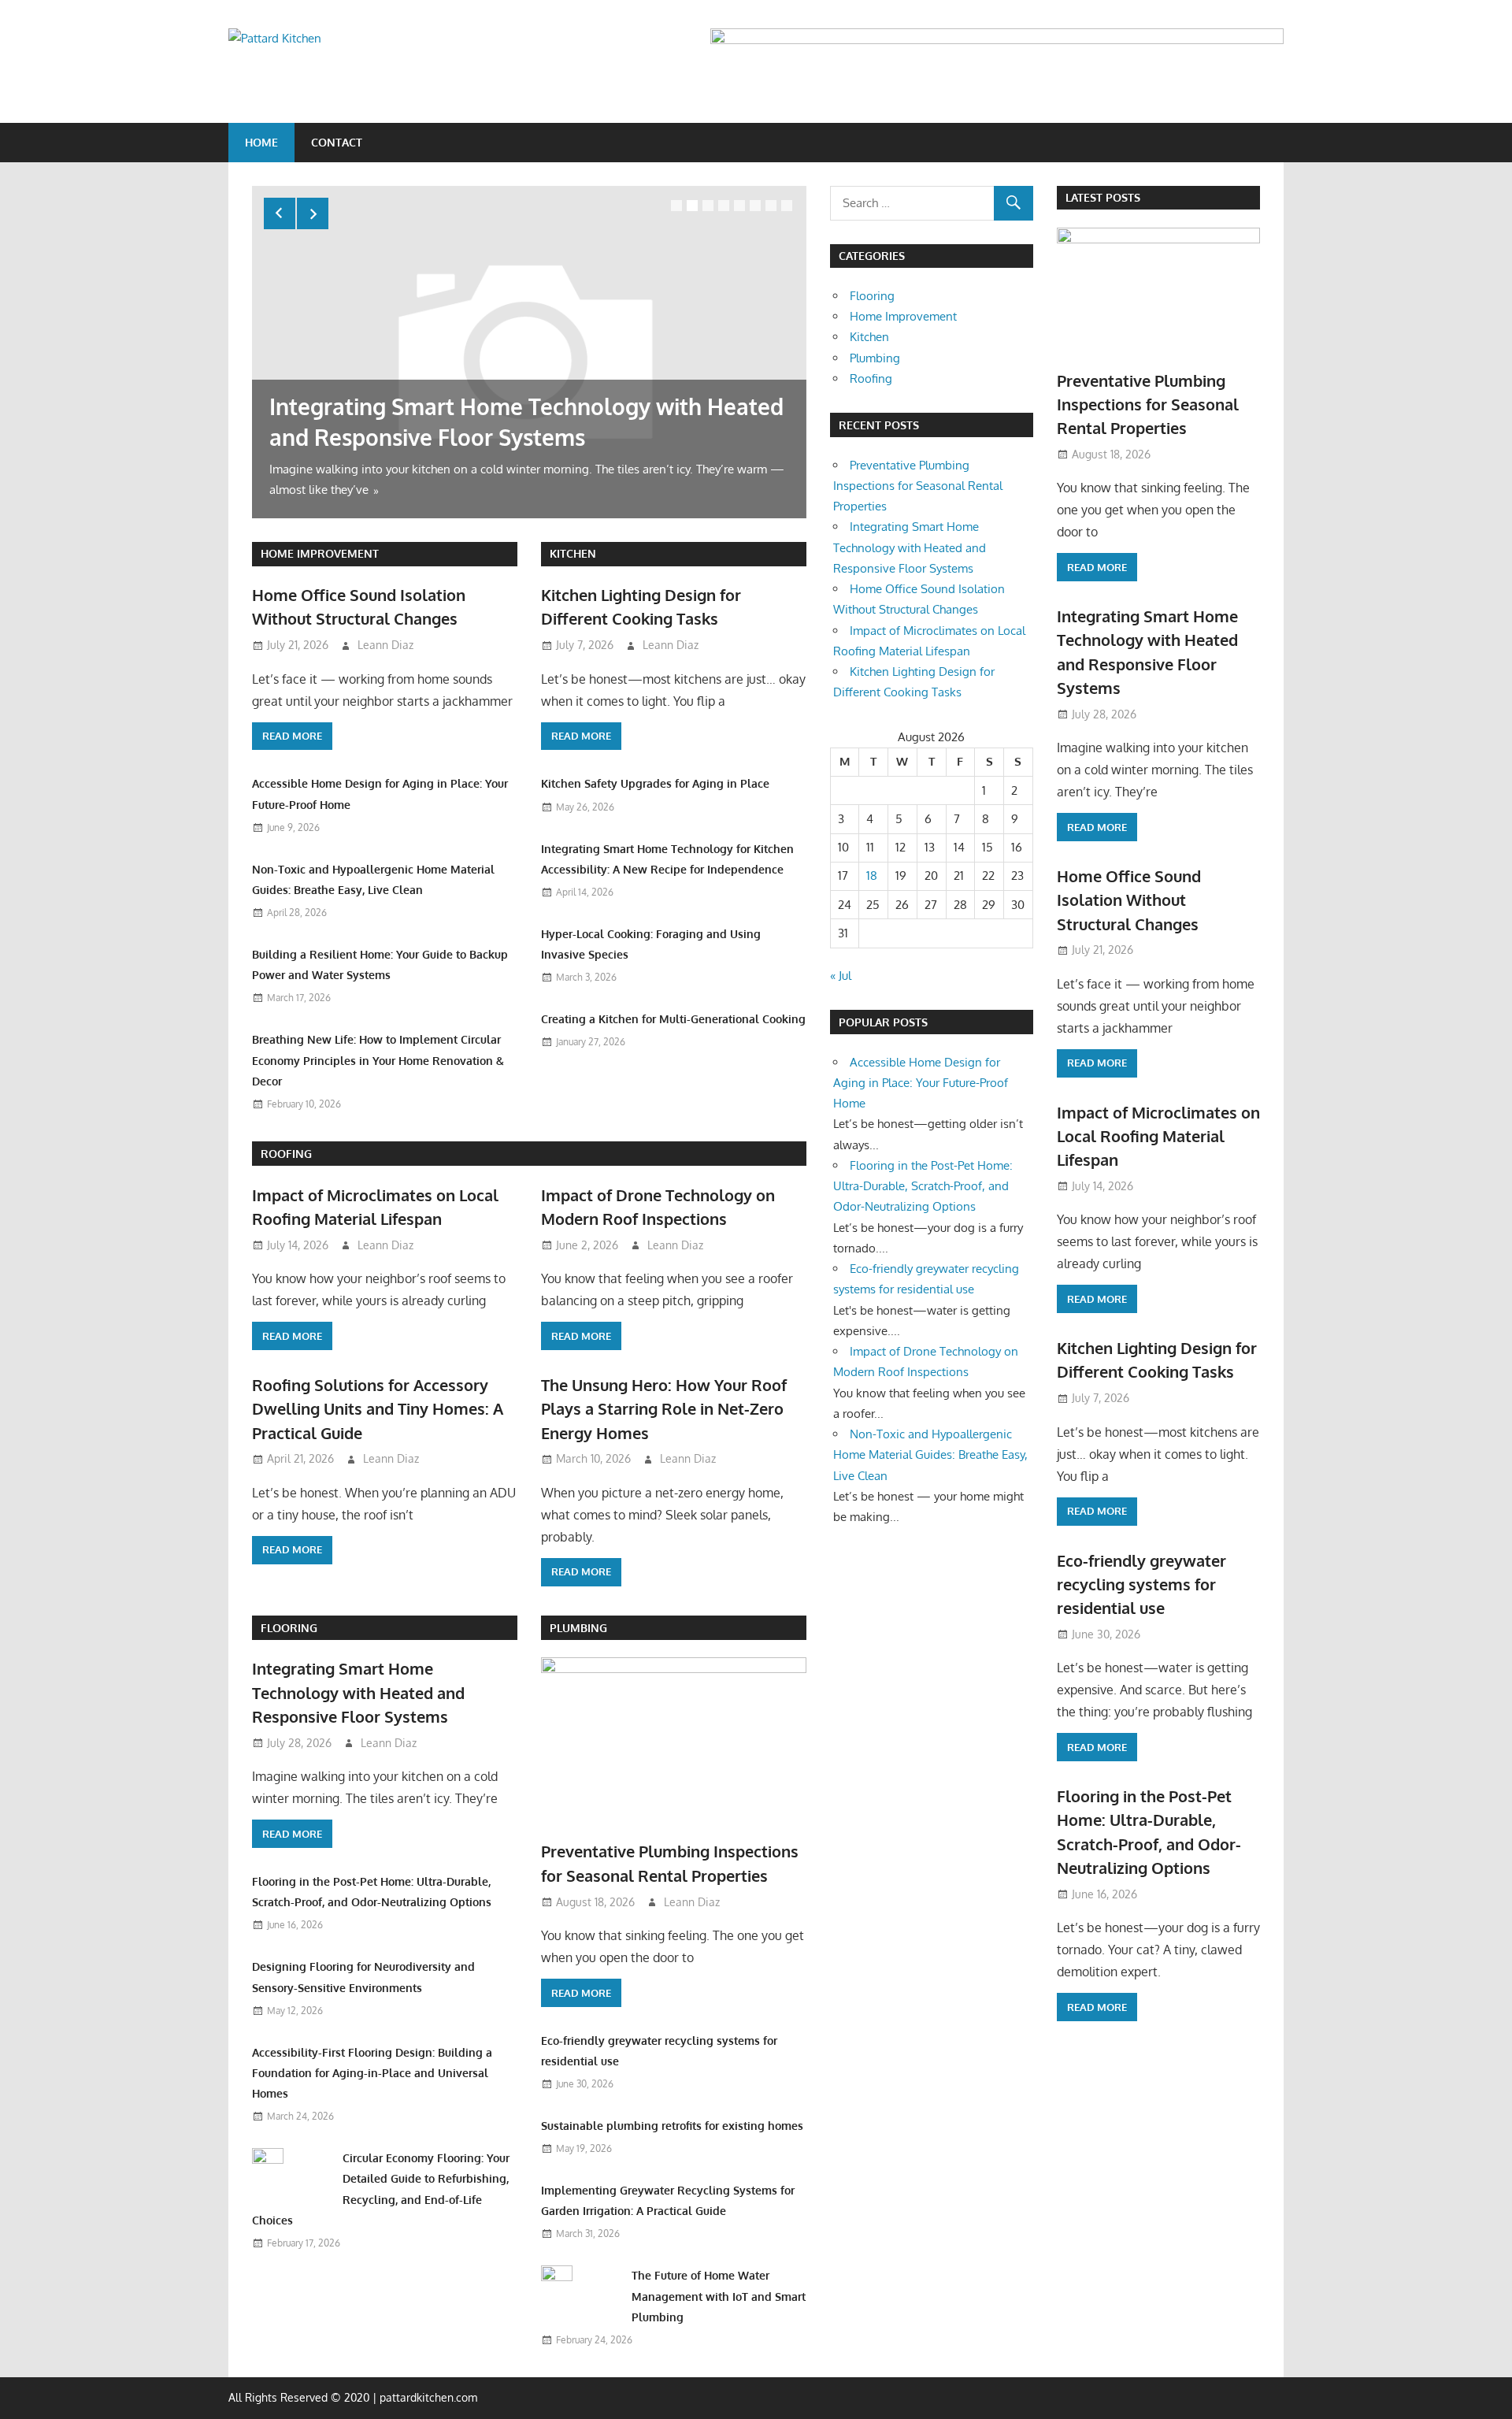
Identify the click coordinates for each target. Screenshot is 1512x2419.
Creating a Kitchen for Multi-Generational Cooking (673, 1019)
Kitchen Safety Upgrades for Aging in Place (655, 783)
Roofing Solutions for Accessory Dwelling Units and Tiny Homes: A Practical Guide (378, 1409)
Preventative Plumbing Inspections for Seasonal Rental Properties (918, 486)
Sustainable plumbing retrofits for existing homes (672, 2126)
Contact (337, 142)
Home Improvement (320, 553)
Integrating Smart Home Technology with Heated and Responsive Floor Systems (358, 1692)
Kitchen (573, 553)
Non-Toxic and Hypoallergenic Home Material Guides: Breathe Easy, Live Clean (930, 1455)
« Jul (841, 976)
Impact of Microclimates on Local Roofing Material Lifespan (1158, 1136)
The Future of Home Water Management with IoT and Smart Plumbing (719, 2296)
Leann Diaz (385, 645)
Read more (292, 736)
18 (872, 876)
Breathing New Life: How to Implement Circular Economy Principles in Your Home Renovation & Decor (378, 1060)
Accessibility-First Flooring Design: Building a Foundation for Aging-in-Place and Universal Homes (372, 2073)
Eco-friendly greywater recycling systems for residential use (1141, 1584)
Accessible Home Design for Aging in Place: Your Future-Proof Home (921, 1083)
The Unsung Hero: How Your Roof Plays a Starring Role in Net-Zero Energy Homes (664, 1409)
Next (313, 213)
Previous (280, 213)
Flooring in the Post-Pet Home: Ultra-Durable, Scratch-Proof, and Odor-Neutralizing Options (923, 1186)
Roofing (286, 1154)
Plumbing (578, 1628)
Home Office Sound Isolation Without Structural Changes (1129, 900)
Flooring (289, 1628)
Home (261, 142)
